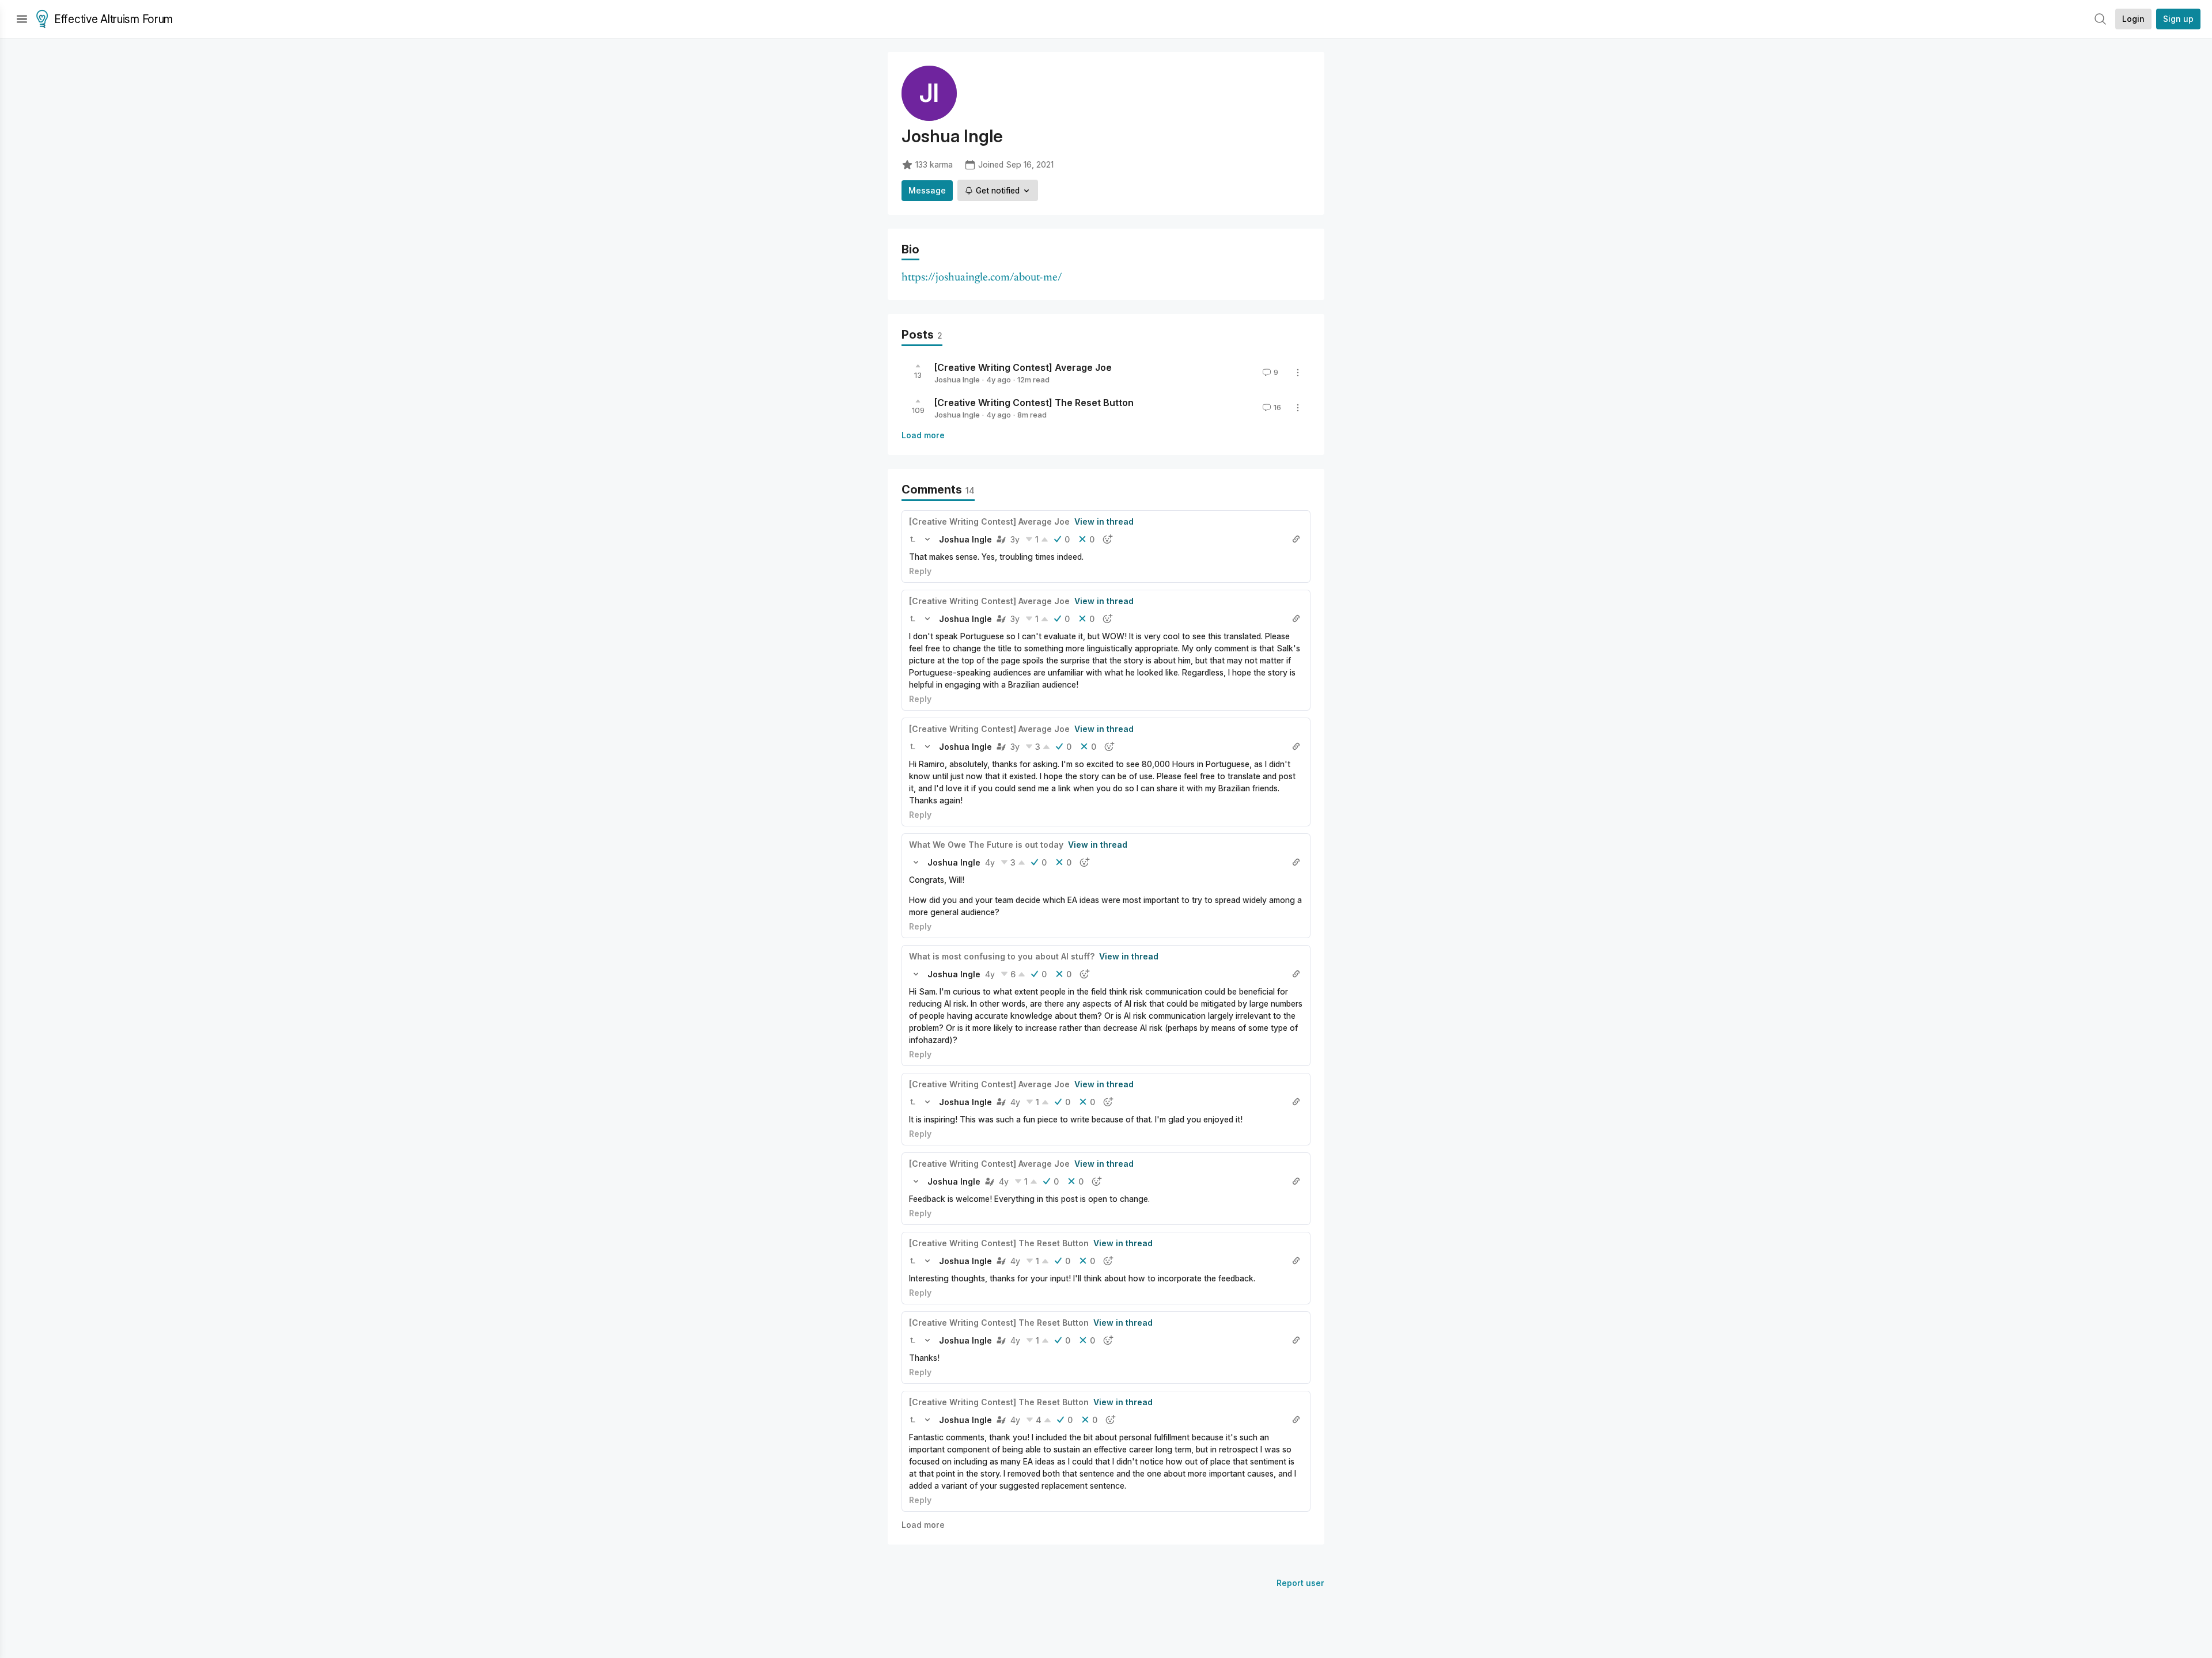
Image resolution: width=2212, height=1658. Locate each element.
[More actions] (1298, 373)
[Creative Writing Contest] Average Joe (1023, 367)
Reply (920, 571)
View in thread (1104, 521)
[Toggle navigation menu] (22, 19)
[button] (912, 539)
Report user (1300, 1583)
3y (1015, 539)
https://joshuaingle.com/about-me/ (982, 278)
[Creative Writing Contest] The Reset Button (1034, 403)
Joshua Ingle (957, 380)
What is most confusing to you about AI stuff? (1002, 956)
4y (990, 862)
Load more (923, 435)
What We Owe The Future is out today (986, 845)
